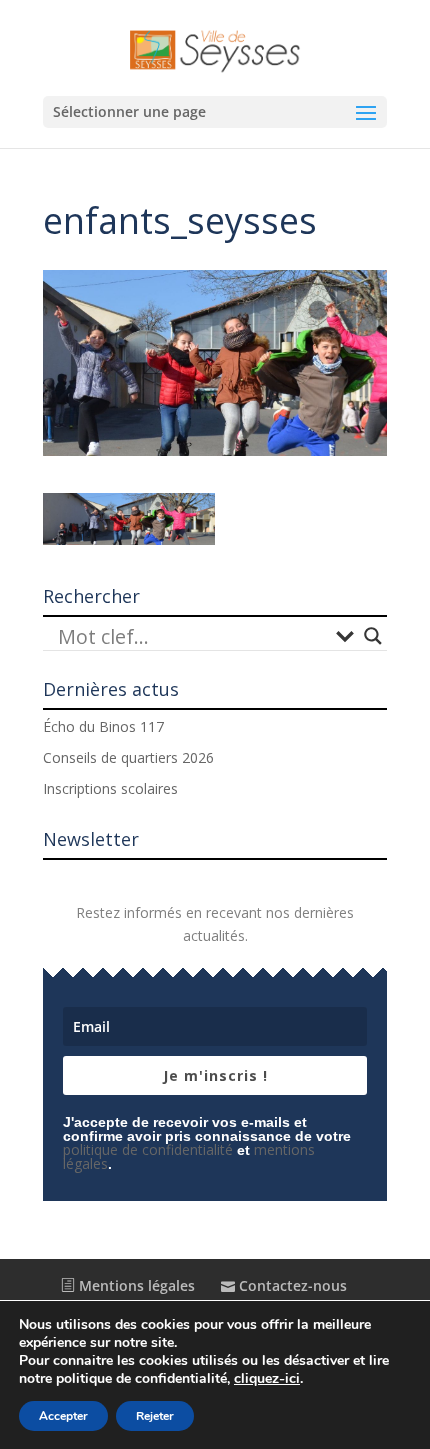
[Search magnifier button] (373, 636)
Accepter (63, 1416)
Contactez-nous (291, 1285)
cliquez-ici (267, 1379)
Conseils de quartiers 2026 (128, 757)
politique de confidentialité (148, 1149)
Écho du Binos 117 (103, 726)
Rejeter (155, 1416)
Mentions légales (135, 1285)
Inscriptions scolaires (110, 788)
